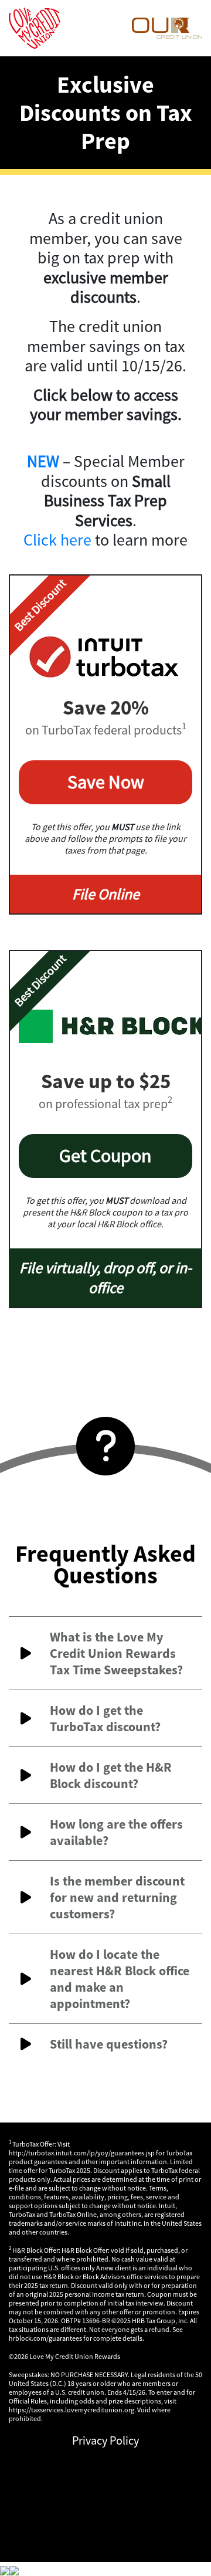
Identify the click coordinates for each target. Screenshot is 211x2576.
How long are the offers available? (116, 1832)
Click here (57, 540)
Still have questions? (109, 2044)
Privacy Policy (105, 2440)
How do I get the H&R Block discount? (111, 1775)
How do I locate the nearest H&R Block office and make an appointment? (120, 1979)
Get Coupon (105, 1156)
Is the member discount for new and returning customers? (117, 1897)
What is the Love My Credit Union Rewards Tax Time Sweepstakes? (116, 1653)
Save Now (106, 782)
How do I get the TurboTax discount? (105, 1718)
